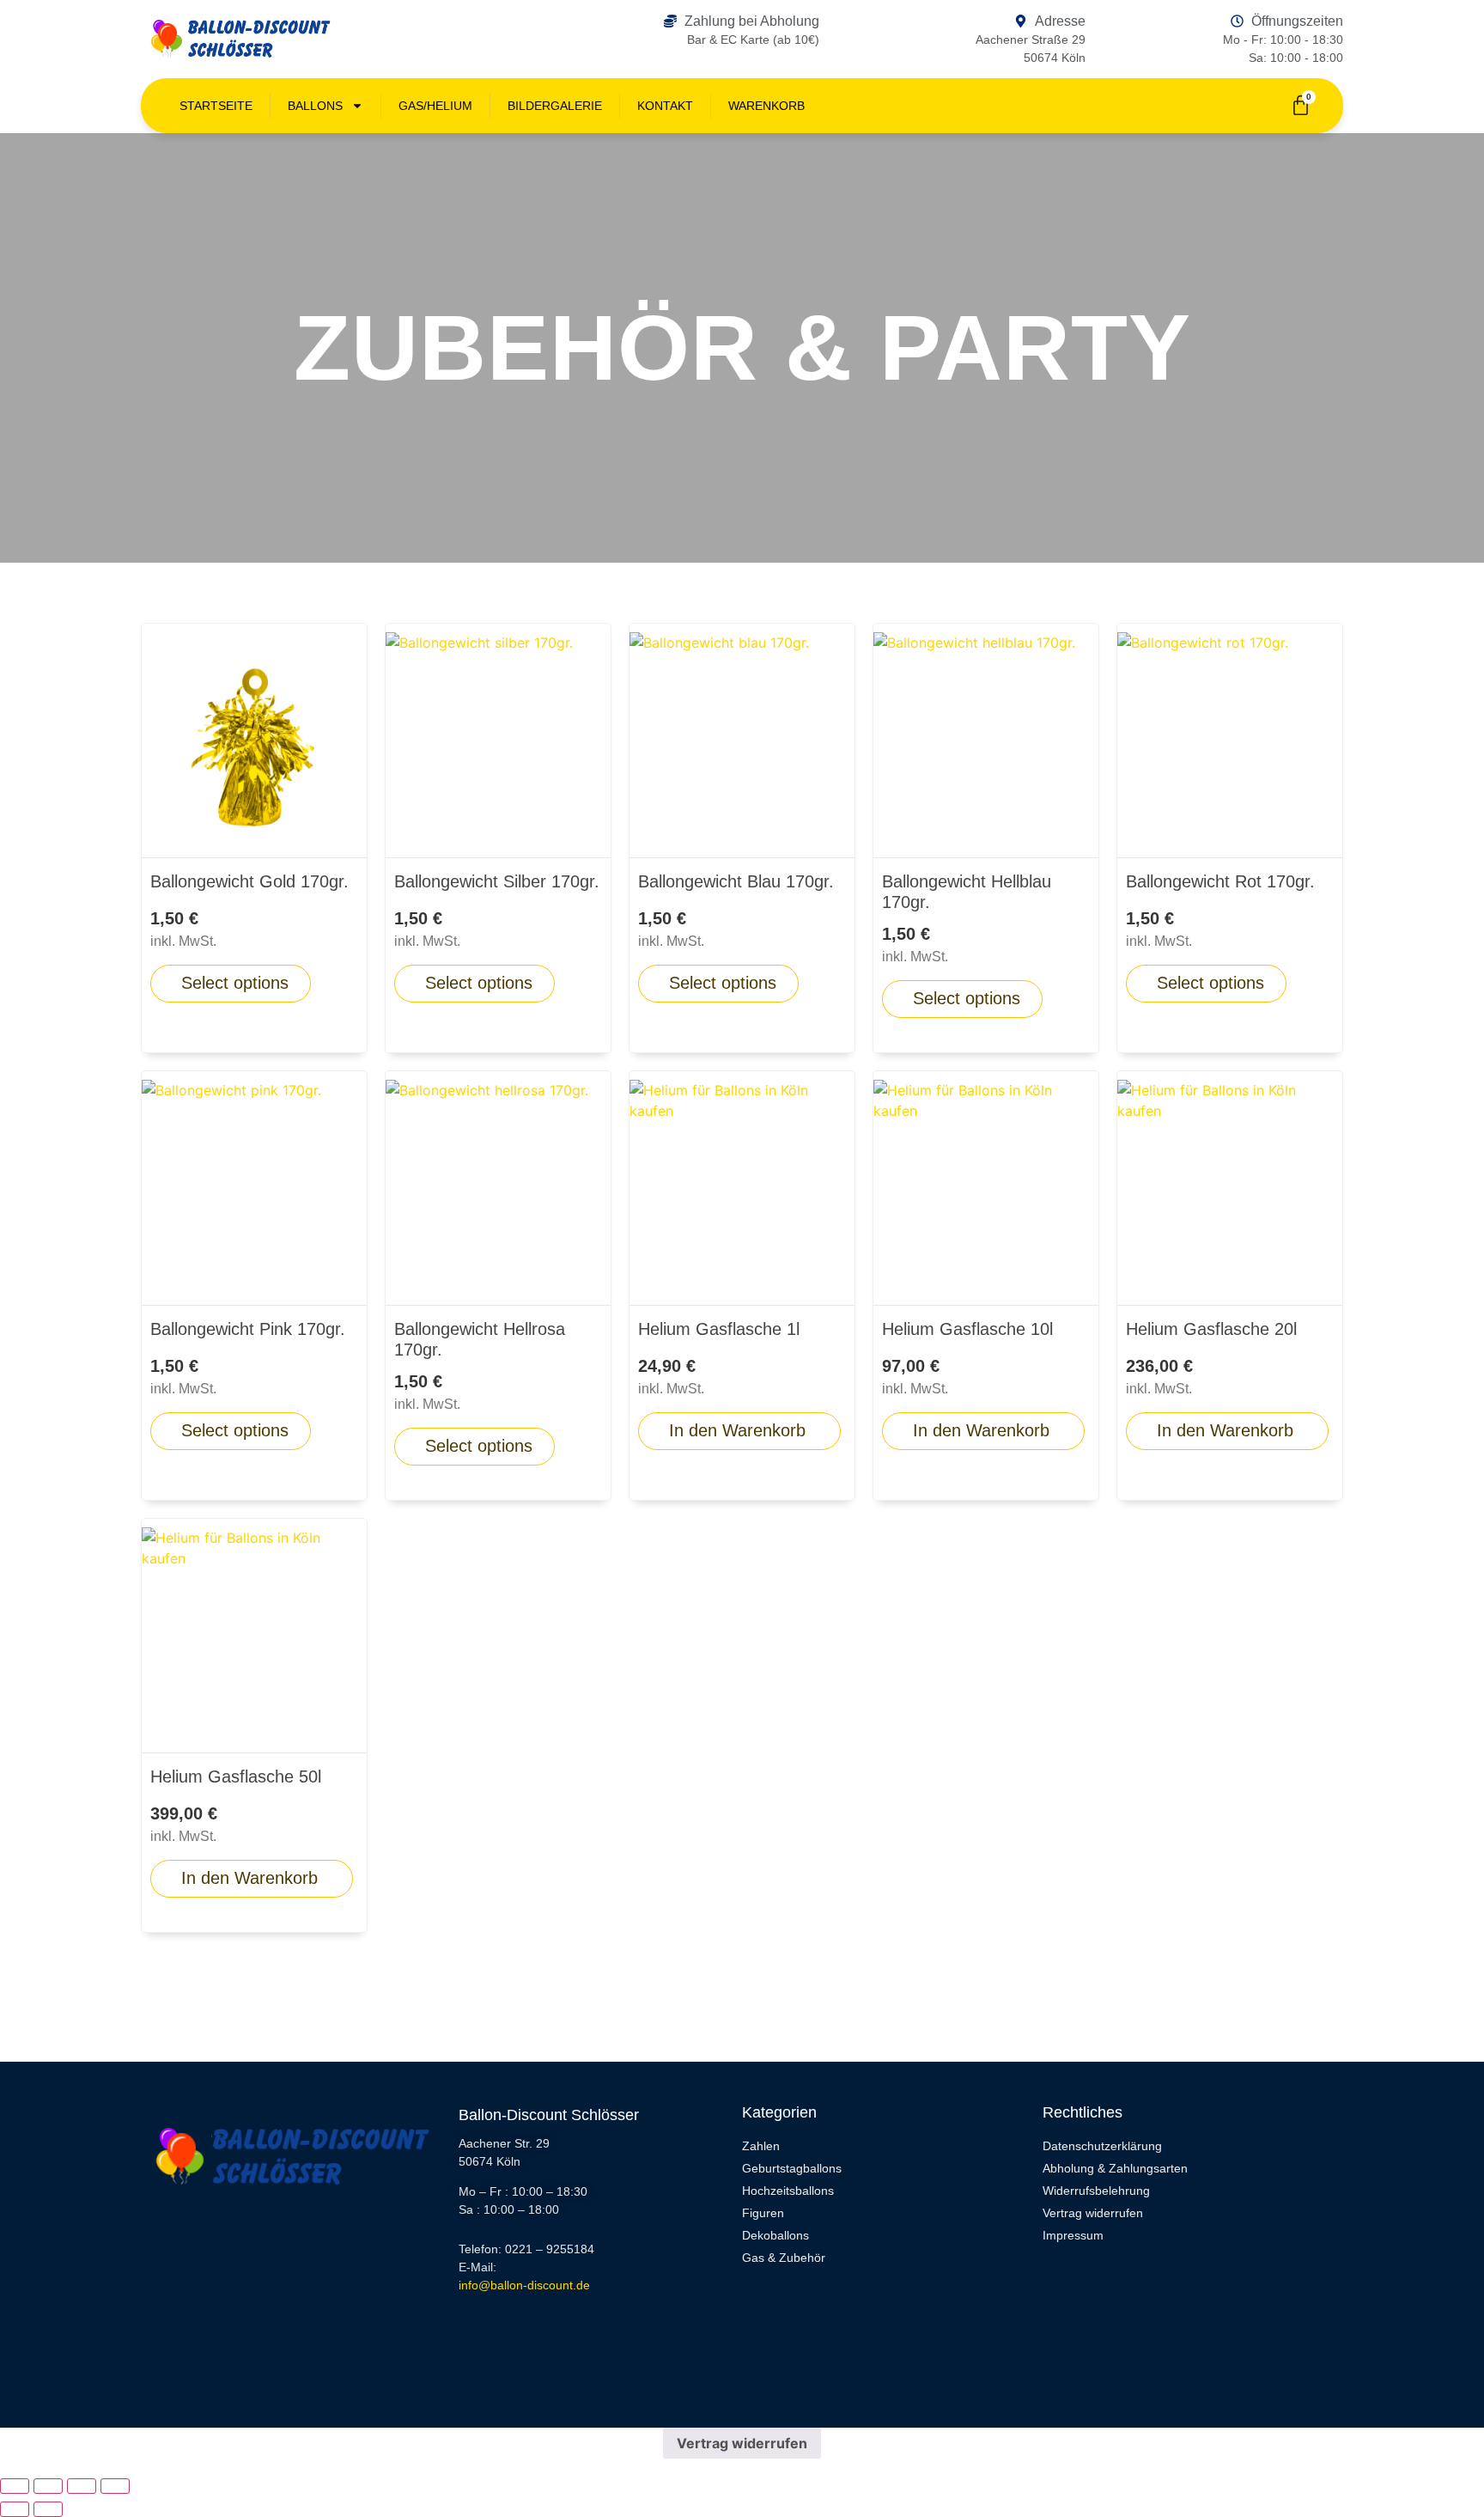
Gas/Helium (435, 106)
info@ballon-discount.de (524, 2285)
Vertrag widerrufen (742, 2443)
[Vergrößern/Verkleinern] (15, 2486)
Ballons (315, 106)
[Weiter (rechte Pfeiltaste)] (48, 2509)
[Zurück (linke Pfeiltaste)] (15, 2509)
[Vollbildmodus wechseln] (48, 2486)
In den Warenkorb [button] (737, 1430)
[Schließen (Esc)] (115, 2486)
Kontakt (665, 106)
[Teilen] (82, 2486)
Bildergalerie (555, 106)
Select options (235, 983)
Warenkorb (766, 106)
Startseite (216, 106)
